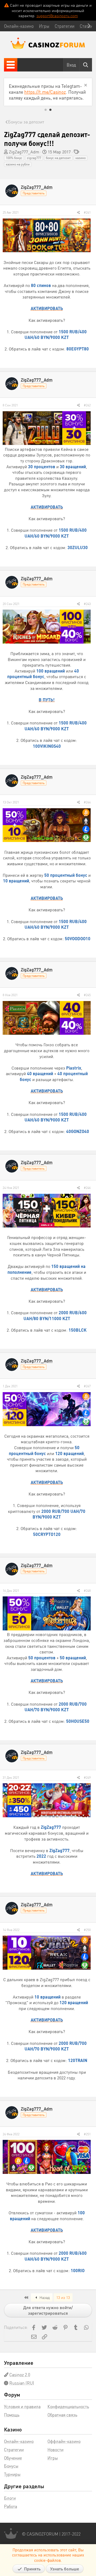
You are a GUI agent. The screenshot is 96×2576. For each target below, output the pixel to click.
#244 (87, 802)
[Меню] (11, 65)
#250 (87, 1930)
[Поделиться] (79, 213)
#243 (87, 604)
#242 (87, 405)
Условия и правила (22, 2406)
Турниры (12, 2474)
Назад (44, 2297)
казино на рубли (18, 164)
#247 (87, 1386)
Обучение (13, 2458)
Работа (11, 2506)
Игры (53, 2458)
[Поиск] (86, 65)
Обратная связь (62, 2415)
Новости (55, 2450)
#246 (87, 1188)
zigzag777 (34, 158)
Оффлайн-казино (64, 2441)
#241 (87, 212)
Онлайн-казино (19, 2441)
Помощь (12, 2415)
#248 (87, 1591)
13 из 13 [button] (63, 2297)
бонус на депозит (58, 158)
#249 (87, 1778)
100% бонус (14, 158)
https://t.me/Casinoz (45, 92)
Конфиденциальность (68, 2406)
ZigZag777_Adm (24, 152)
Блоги (10, 2498)
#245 (87, 995)
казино (81, 158)
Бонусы (11, 2466)
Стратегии (14, 2450)
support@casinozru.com (57, 16)
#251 (87, 2134)
